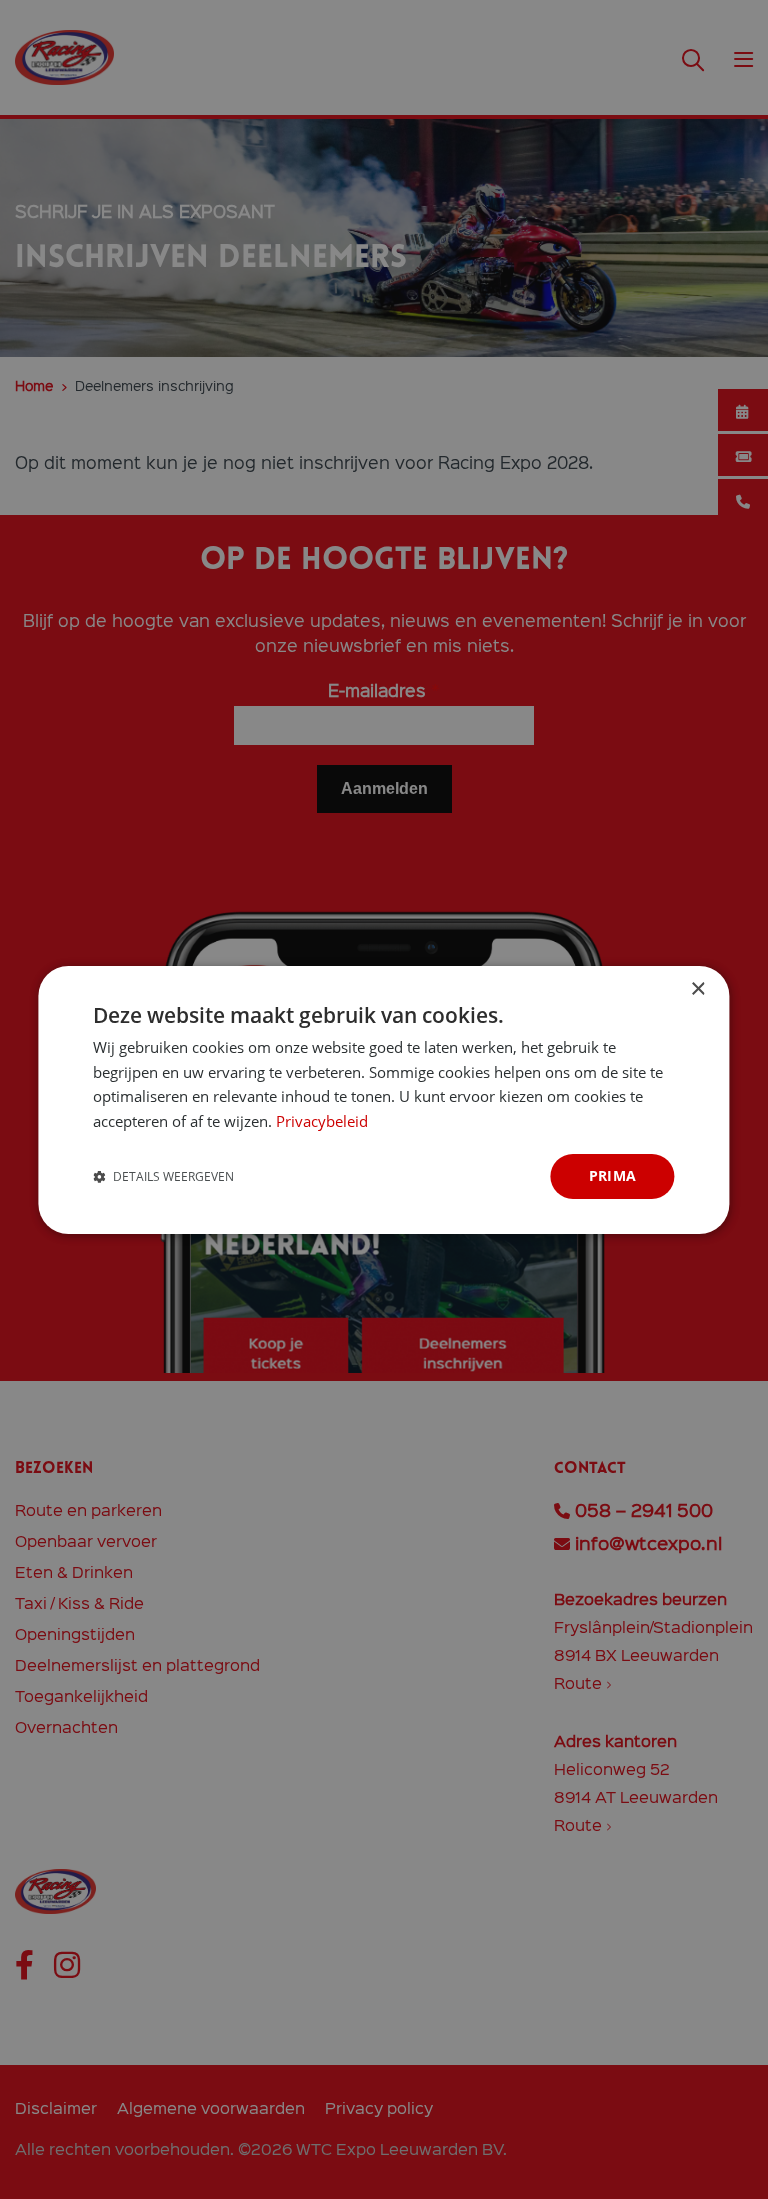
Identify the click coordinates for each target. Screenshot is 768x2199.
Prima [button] (613, 1175)
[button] (163, 1176)
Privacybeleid (322, 1121)
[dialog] (383, 1099)
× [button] (697, 988)
